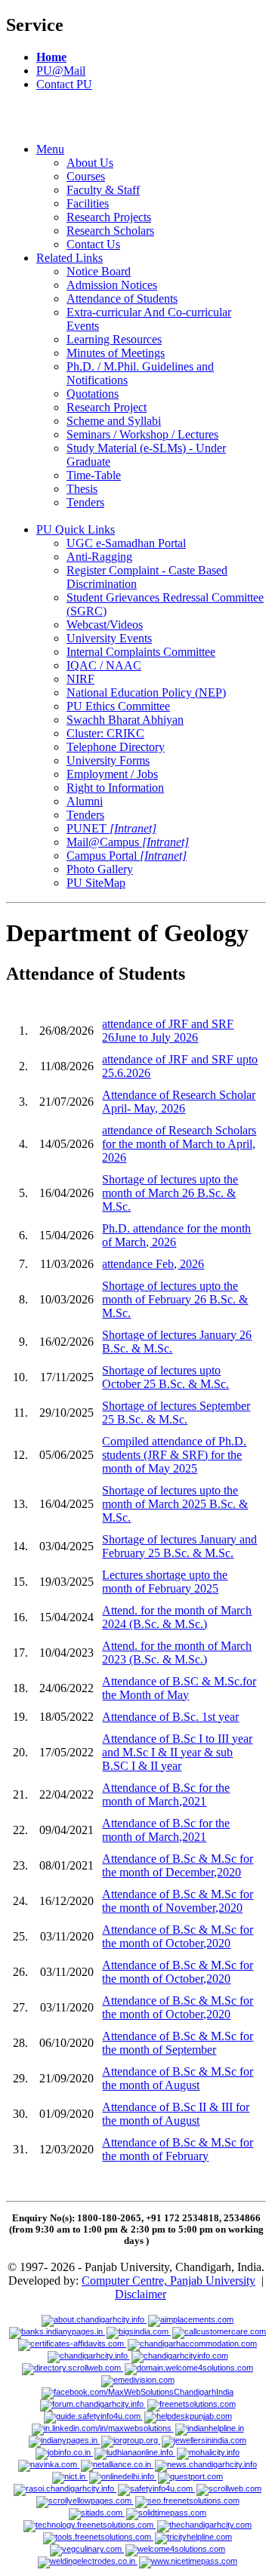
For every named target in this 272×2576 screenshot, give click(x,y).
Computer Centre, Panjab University (168, 2281)
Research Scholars (110, 231)
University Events (109, 638)
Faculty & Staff (103, 190)
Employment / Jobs (112, 774)
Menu (50, 149)
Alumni (85, 801)
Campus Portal (127, 856)
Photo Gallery (100, 869)
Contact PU (64, 84)
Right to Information (115, 788)
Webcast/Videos (105, 625)
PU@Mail (61, 71)
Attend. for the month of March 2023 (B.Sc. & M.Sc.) (177, 1653)
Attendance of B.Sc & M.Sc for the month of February (178, 2149)
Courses (86, 176)
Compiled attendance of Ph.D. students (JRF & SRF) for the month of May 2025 (174, 1455)
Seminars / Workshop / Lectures (142, 434)
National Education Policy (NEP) (146, 692)
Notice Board (99, 271)
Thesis (82, 489)
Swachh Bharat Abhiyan (125, 720)
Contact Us (93, 244)
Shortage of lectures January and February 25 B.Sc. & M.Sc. (179, 1546)
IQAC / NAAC (104, 665)
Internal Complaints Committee (141, 652)
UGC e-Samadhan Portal (126, 543)
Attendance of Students (122, 299)
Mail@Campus (128, 842)
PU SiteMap (96, 883)
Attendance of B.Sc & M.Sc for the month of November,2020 (178, 1901)
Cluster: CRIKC (105, 733)
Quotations (93, 394)
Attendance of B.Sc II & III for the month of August (176, 2114)
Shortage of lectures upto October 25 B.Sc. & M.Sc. (165, 1377)
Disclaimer (141, 2294)
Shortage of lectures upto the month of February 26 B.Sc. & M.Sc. (175, 1299)
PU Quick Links (76, 529)
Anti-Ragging (99, 557)
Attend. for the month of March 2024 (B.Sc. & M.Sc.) (177, 1617)
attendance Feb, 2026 (153, 1264)
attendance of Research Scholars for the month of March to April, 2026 (179, 1144)
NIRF (80, 679)
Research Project (107, 407)
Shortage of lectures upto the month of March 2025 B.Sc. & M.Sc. (175, 1504)
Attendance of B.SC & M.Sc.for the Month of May (179, 1688)
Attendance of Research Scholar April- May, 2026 (179, 1102)
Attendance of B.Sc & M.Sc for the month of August (178, 2078)
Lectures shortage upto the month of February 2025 (165, 1582)
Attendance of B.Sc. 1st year (170, 1717)
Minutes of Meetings (116, 353)
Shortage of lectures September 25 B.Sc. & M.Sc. (176, 1413)
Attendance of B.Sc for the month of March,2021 (166, 1794)
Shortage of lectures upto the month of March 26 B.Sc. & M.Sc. (170, 1193)
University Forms (108, 760)
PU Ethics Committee (118, 706)
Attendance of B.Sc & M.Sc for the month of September (178, 2043)
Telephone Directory (116, 747)
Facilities (88, 203)
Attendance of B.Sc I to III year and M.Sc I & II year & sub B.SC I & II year (177, 1752)
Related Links (70, 258)
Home (51, 57)
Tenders (85, 502)
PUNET (111, 828)
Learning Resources (114, 339)
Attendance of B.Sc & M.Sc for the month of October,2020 (178, 1936)
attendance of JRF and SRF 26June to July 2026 (168, 1031)
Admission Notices (112, 285)
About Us (90, 163)
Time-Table (94, 475)
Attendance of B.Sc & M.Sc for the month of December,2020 (178, 1865)
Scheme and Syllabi (114, 421)
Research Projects (109, 217)
